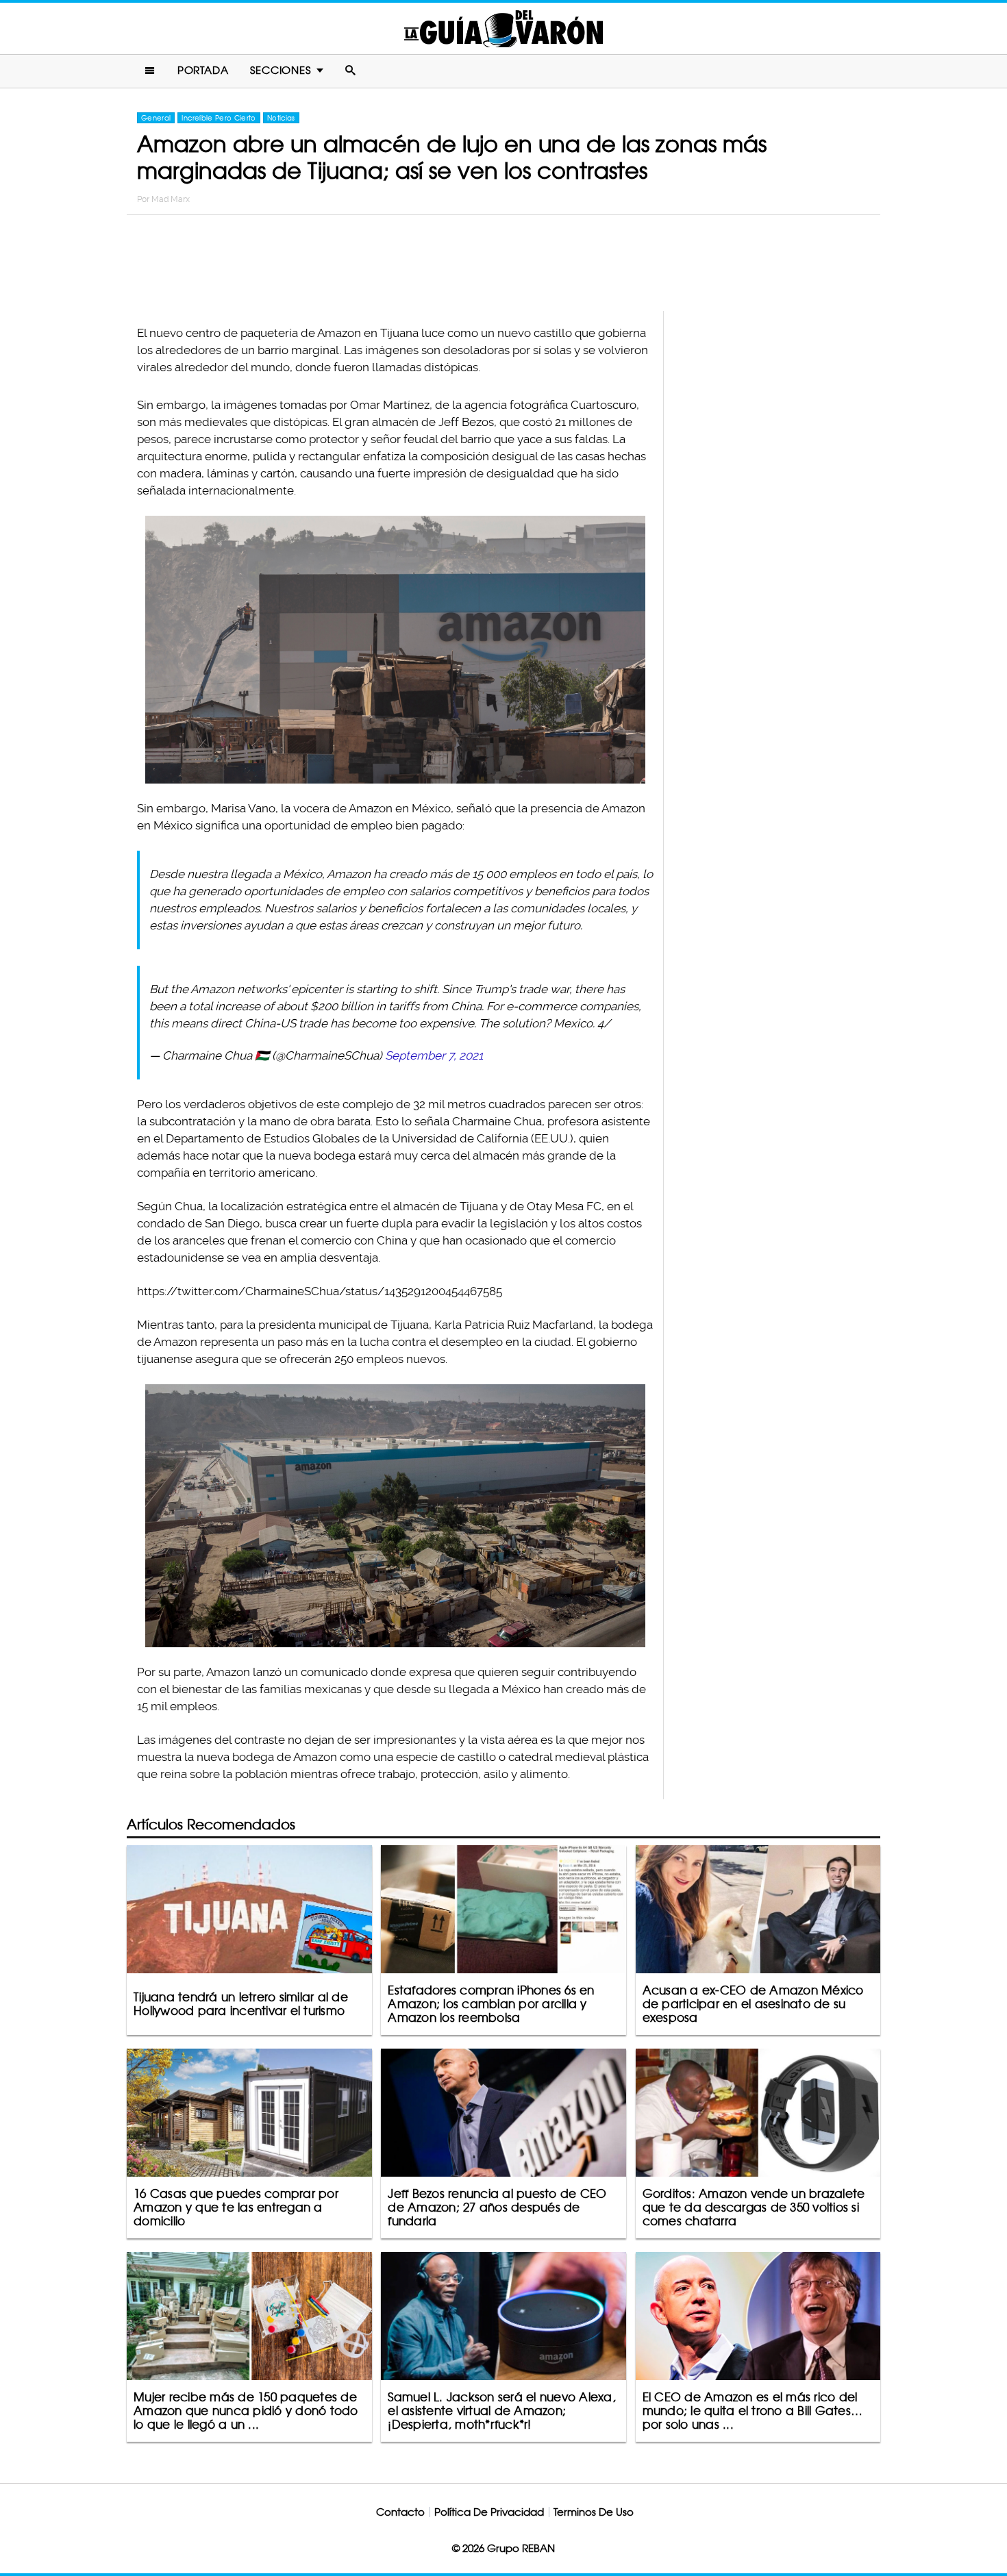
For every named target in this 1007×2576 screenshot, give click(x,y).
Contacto (400, 2512)
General (156, 118)
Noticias (281, 118)
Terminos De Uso (594, 2512)
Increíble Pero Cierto (219, 118)
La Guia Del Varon (503, 28)
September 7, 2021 (434, 1055)
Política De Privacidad (489, 2512)
